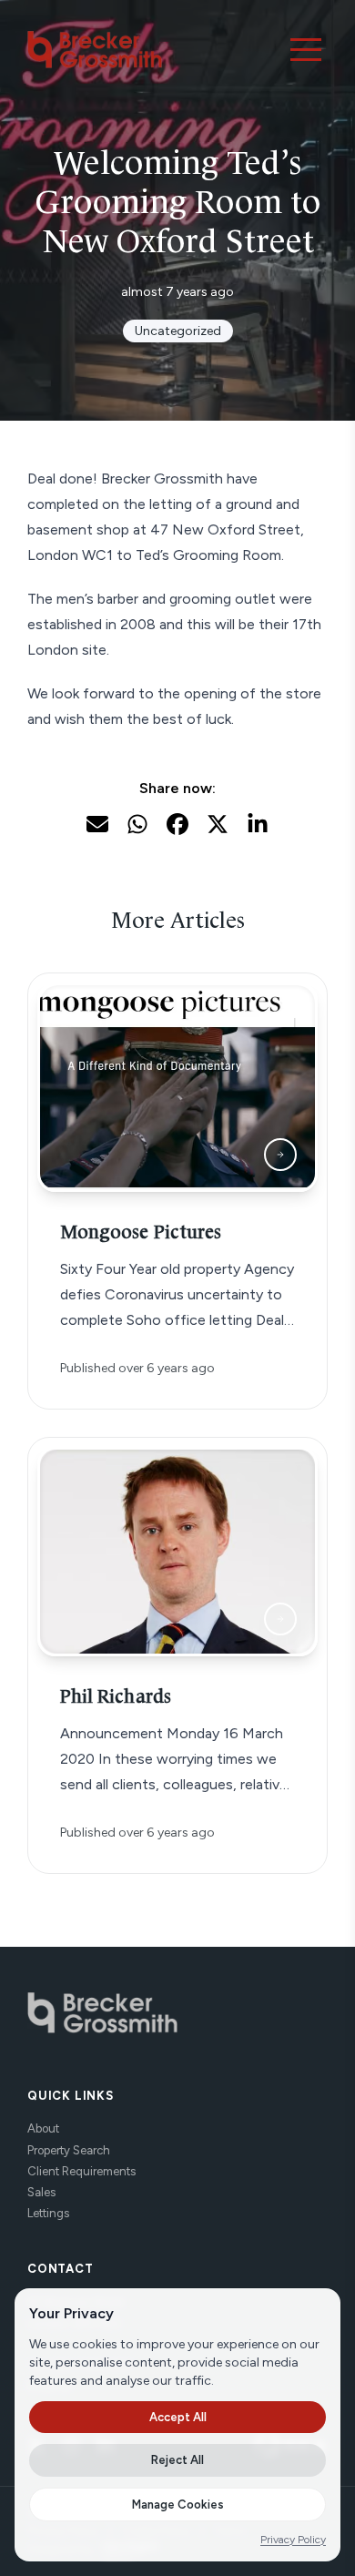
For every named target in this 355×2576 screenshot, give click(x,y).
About (43, 2128)
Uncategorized (178, 331)
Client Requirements (81, 2171)
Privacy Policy (293, 2540)
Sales (41, 2192)
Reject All (177, 2460)
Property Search (69, 2150)
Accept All (178, 2417)
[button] (306, 49)
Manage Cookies (178, 2505)
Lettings (48, 2213)
